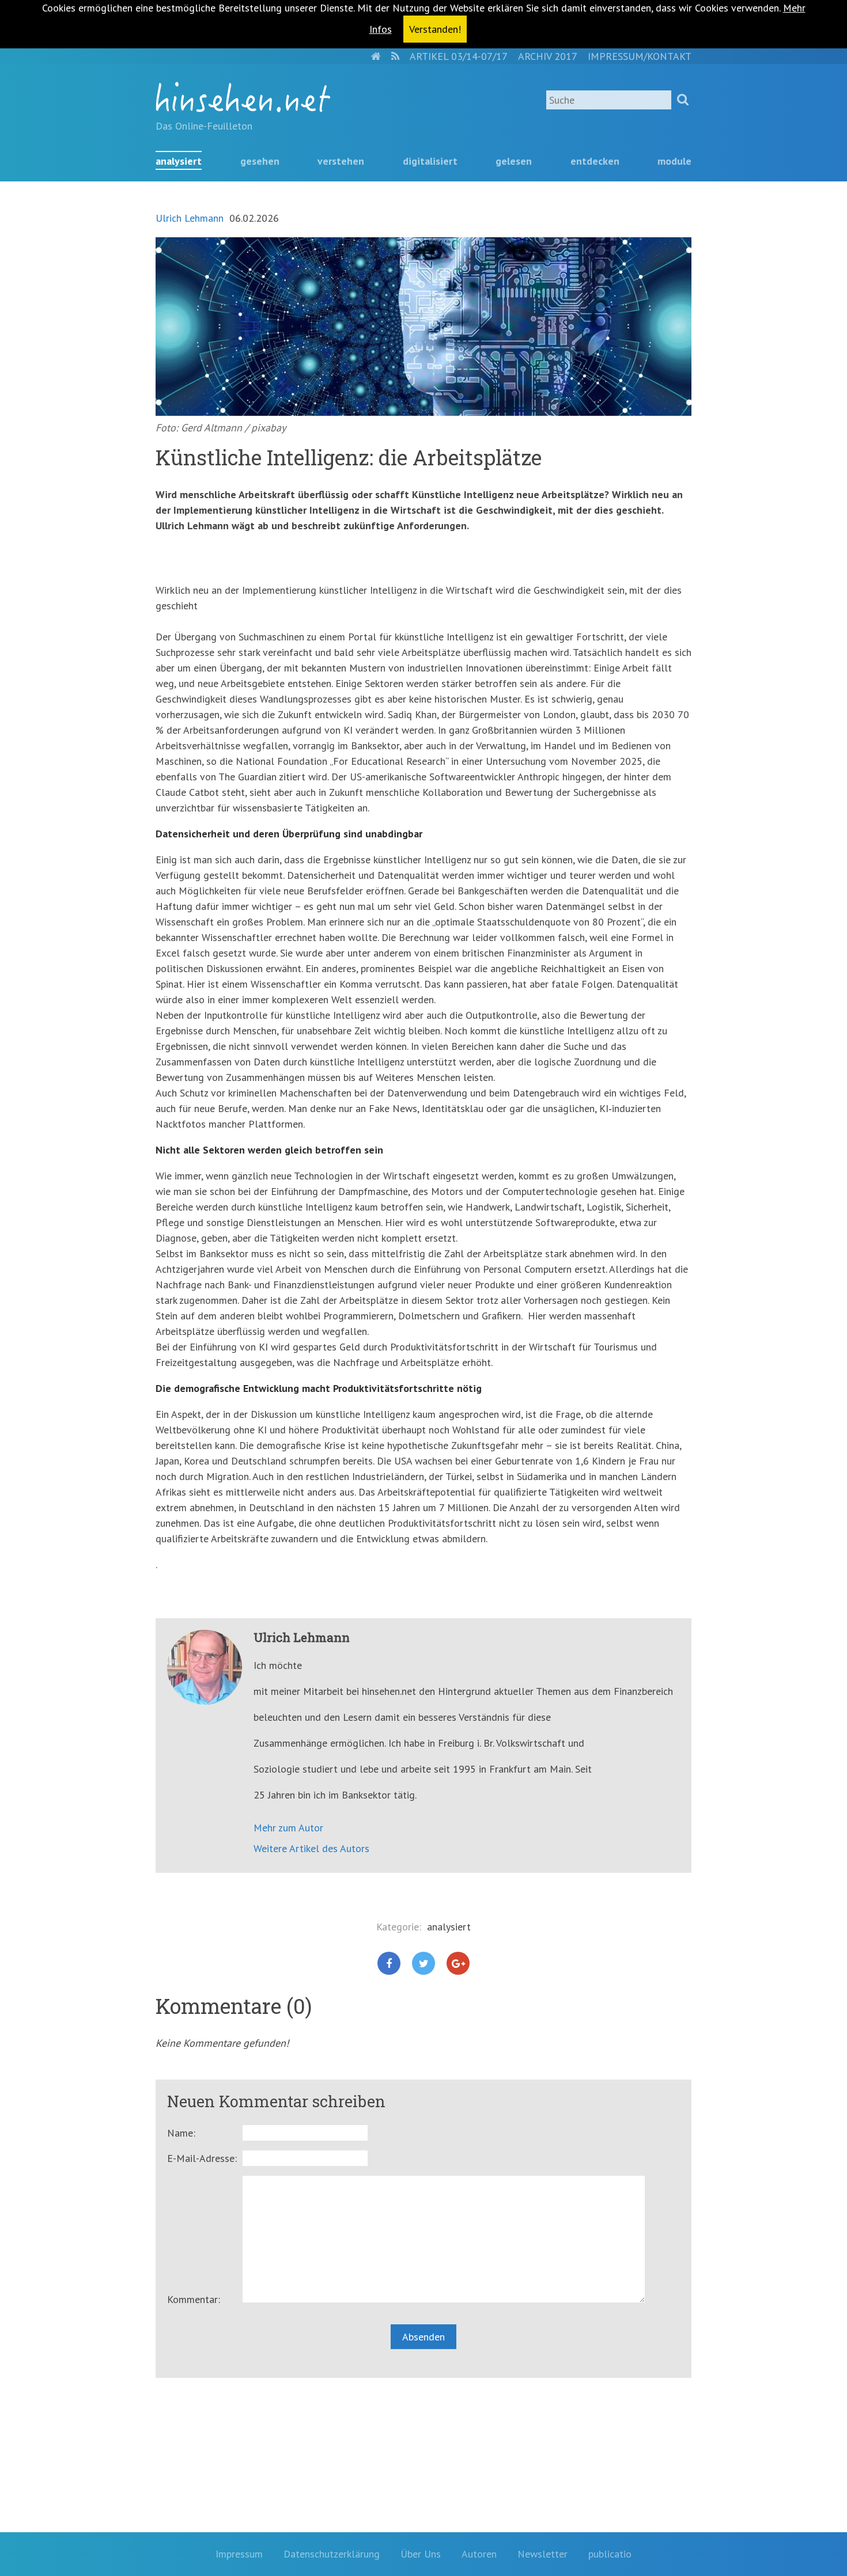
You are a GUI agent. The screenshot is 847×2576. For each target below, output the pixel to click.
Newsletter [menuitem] (542, 2554)
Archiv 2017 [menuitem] (548, 56)
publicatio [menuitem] (610, 2554)
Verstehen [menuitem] (341, 161)
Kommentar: (194, 2299)
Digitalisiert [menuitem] (430, 161)
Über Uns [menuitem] (421, 2554)
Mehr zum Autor (288, 1828)
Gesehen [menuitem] (260, 161)
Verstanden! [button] (435, 29)
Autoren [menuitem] (479, 2554)
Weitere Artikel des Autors (311, 1848)
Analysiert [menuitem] (179, 161)
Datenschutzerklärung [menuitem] (332, 2554)
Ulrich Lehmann (190, 218)
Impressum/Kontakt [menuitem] (640, 56)
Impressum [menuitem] (239, 2554)
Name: (181, 2133)
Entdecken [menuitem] (595, 161)
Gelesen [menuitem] (514, 161)
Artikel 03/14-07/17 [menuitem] (459, 56)
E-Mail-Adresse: (202, 2158)
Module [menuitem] (674, 161)
